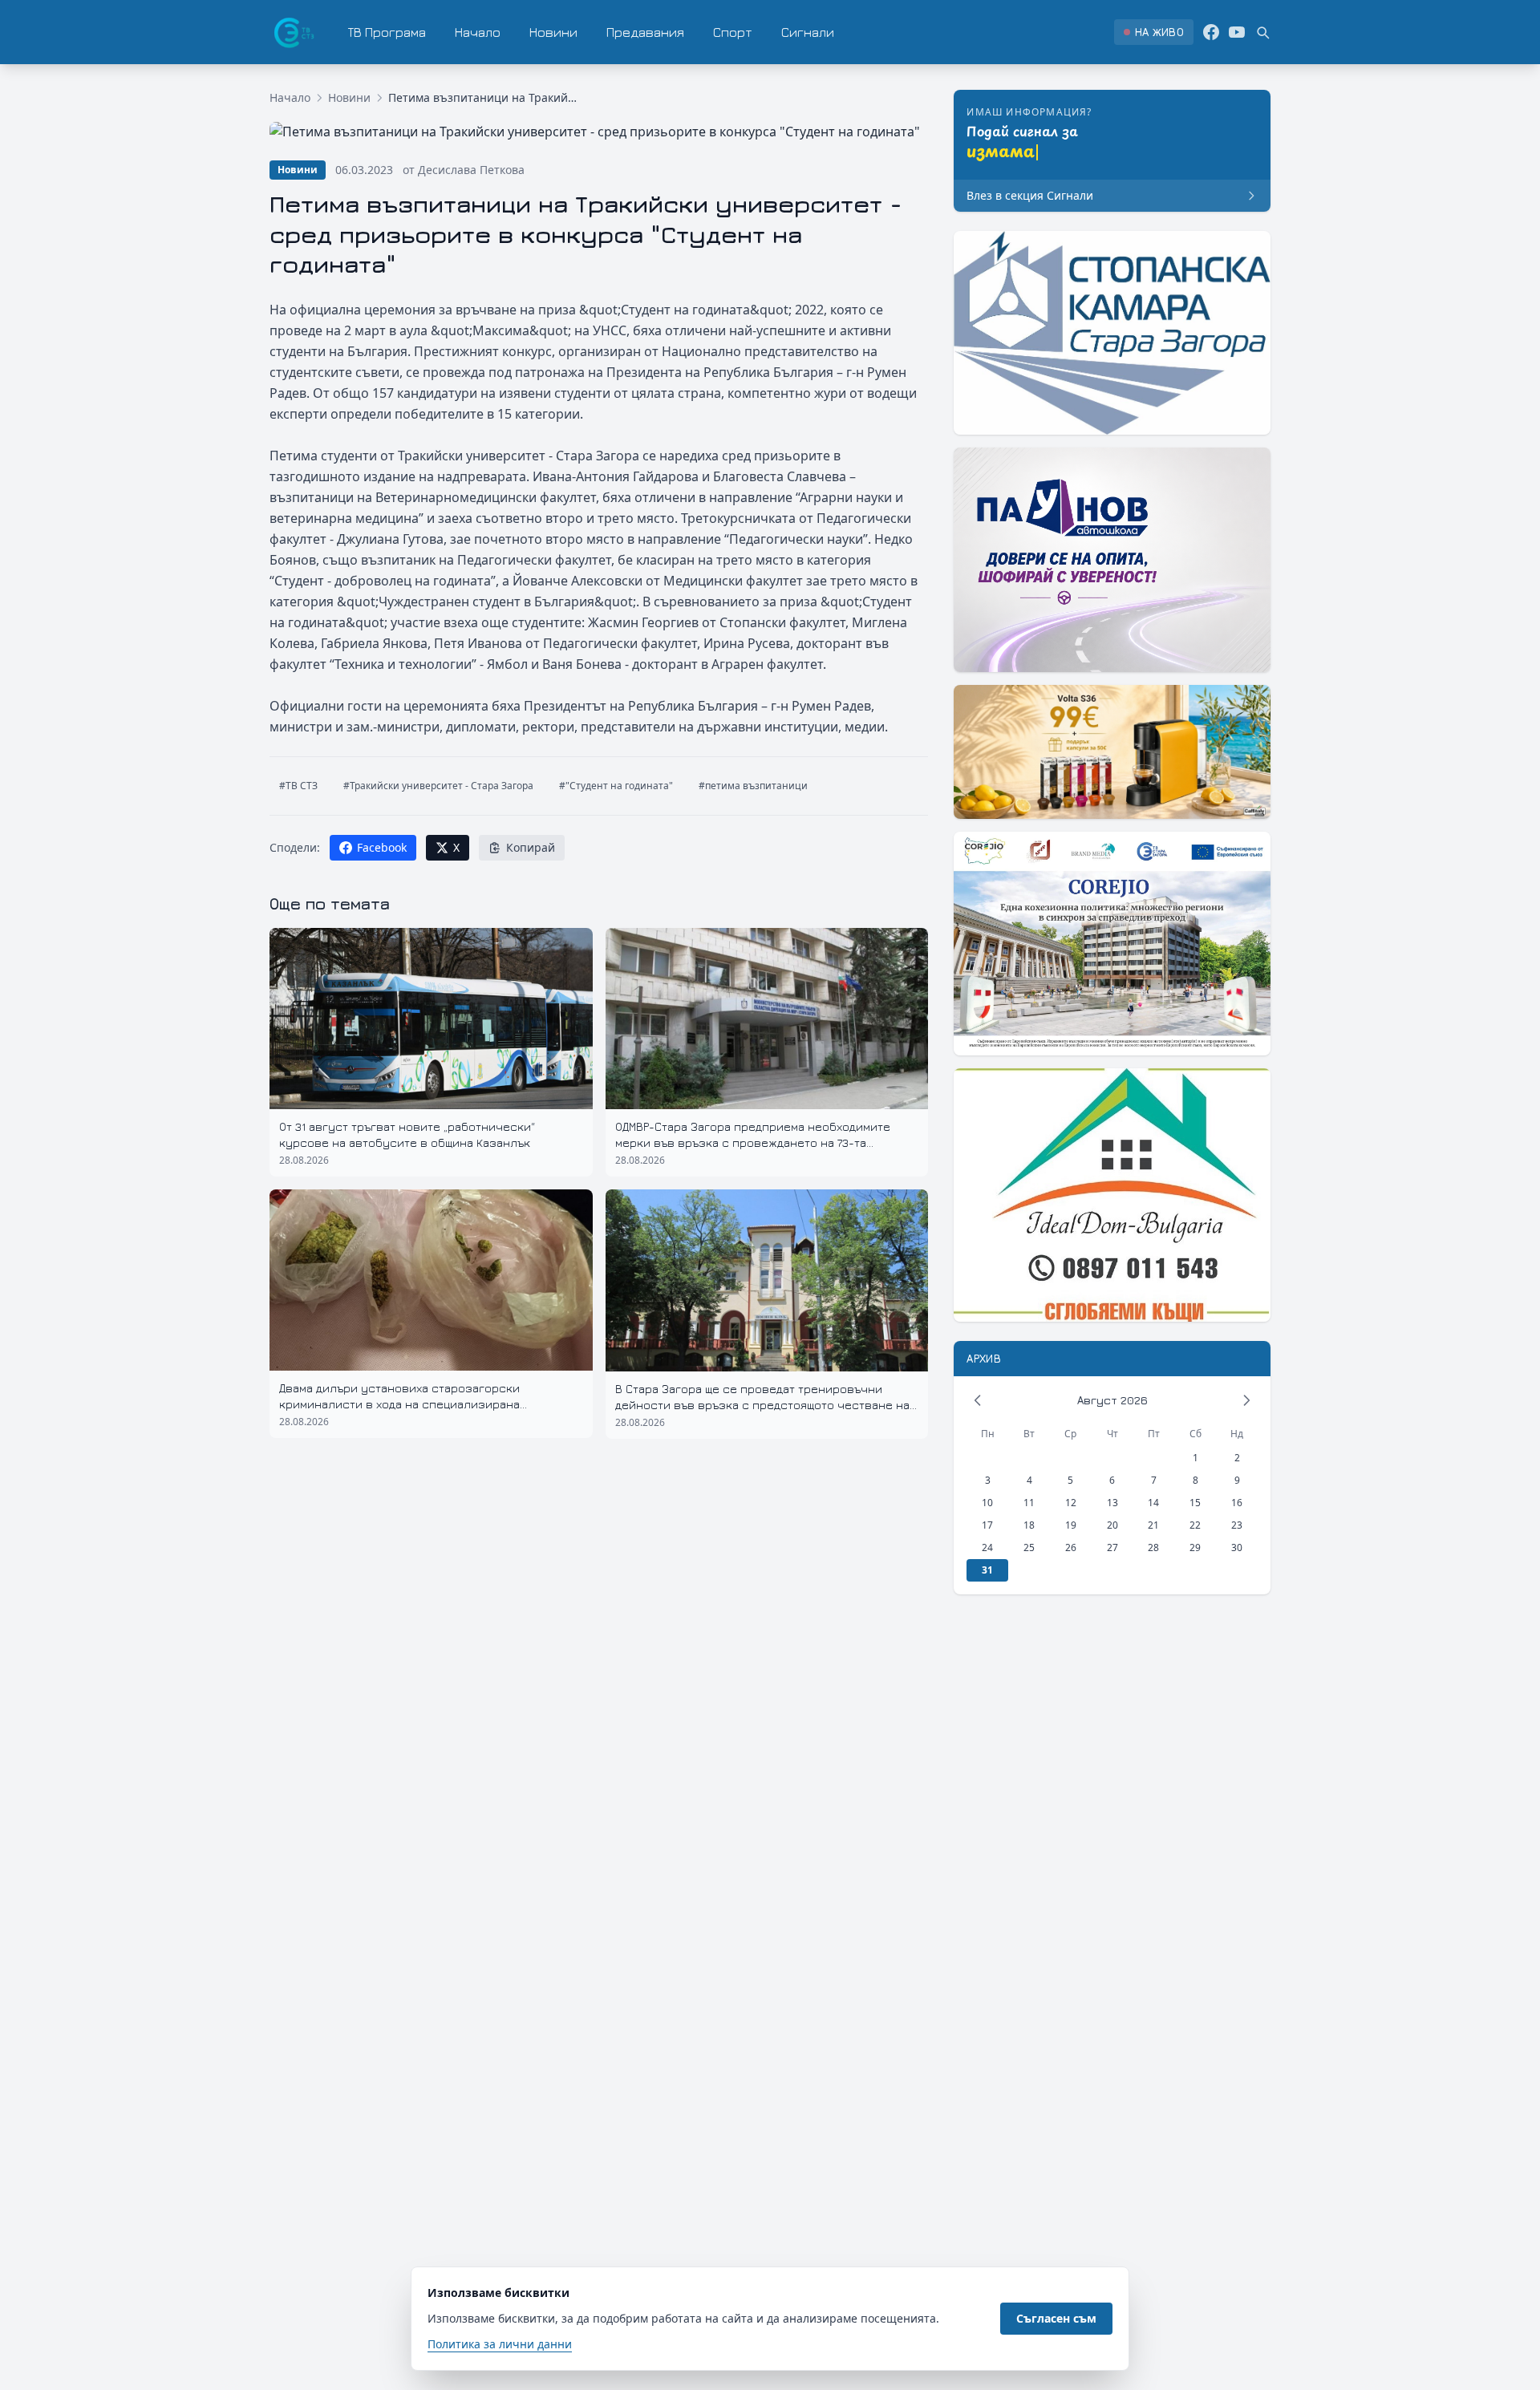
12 (1071, 1503)
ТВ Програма (387, 32)
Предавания (645, 32)
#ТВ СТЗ (298, 786)
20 (1112, 1525)
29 (1195, 1547)
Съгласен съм (1056, 2318)
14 (1153, 1503)
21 (1153, 1525)
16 (1237, 1503)
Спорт (733, 32)
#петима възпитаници (753, 786)
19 (1071, 1525)
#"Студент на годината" (616, 786)
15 (1195, 1503)
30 (1237, 1547)
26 (1071, 1547)
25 (1029, 1547)
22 (1195, 1525)
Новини (553, 32)
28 (1153, 1547)
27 (1112, 1547)
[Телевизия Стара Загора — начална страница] (293, 32)
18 (1029, 1525)
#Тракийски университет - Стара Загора (438, 786)
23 (1237, 1525)
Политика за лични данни (500, 2344)
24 (987, 1547)
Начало (478, 32)
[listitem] (1154, 32)
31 (987, 1570)
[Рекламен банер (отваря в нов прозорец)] (1112, 333)
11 (1029, 1503)
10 (987, 1503)
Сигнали (808, 32)
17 (987, 1525)
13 (1112, 1503)
